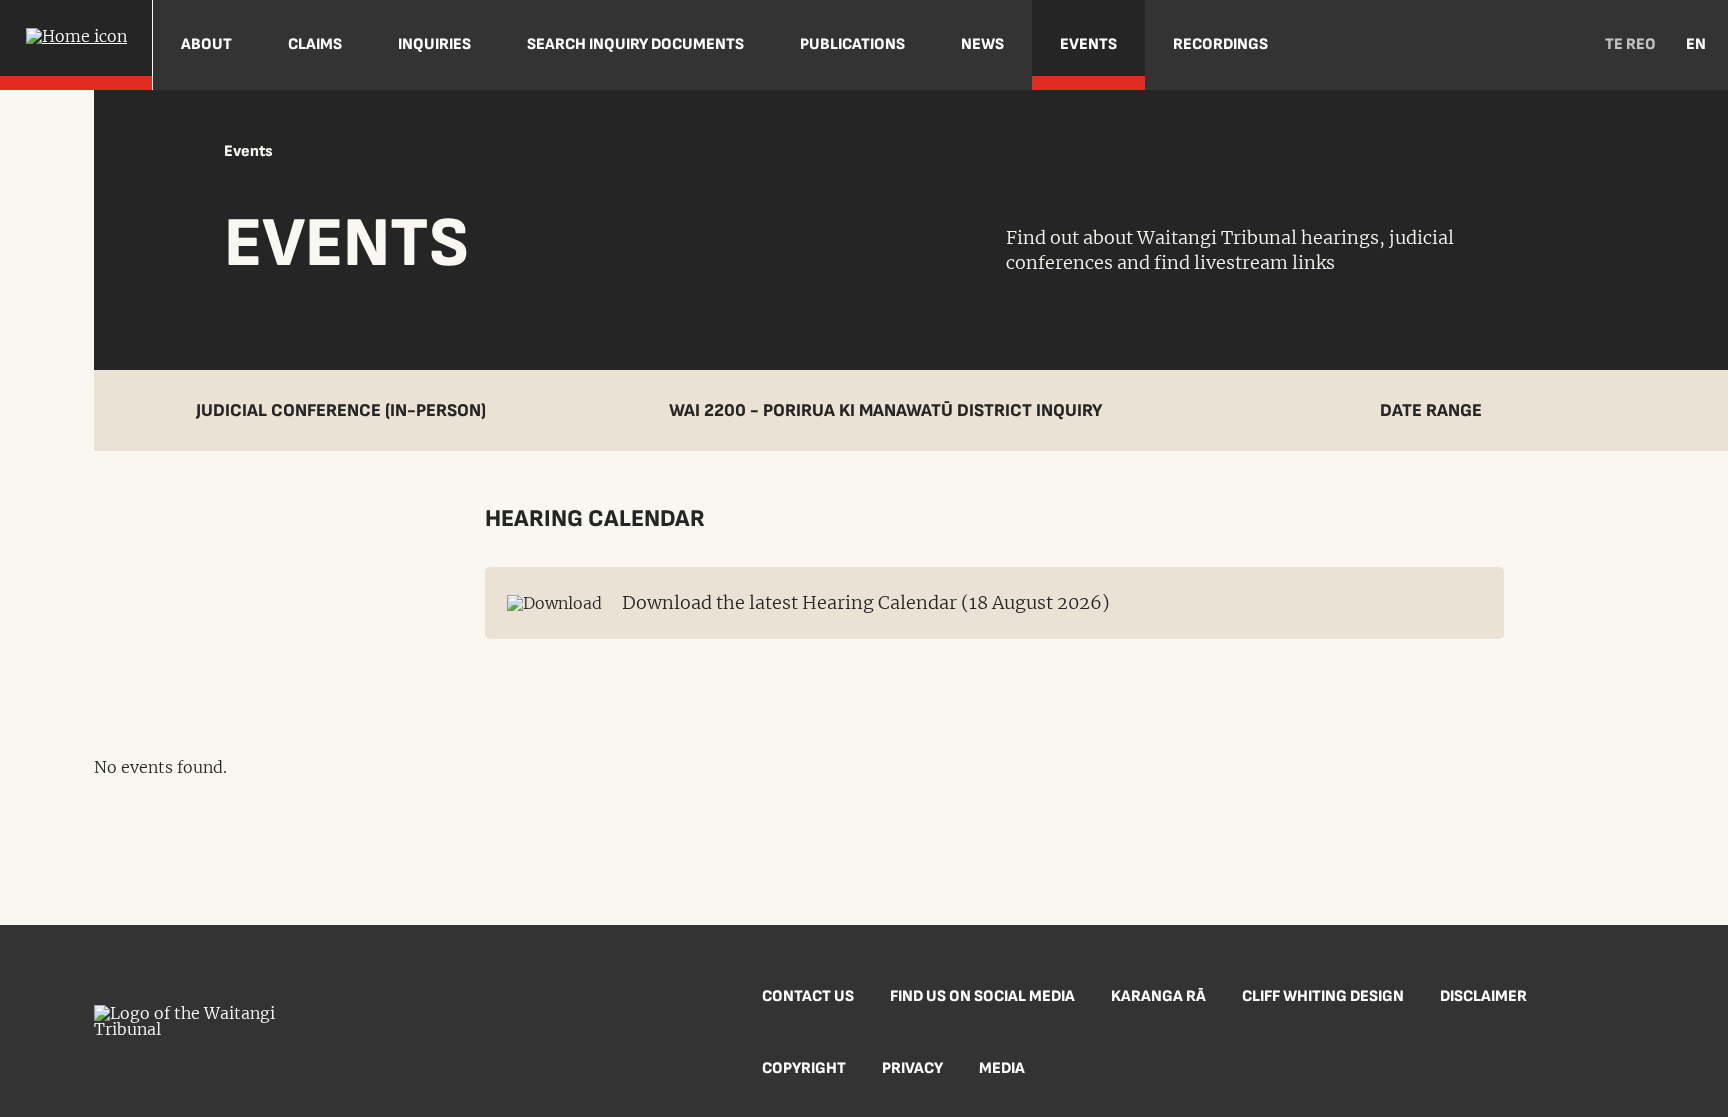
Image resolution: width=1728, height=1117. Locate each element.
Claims (315, 44)
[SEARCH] (1559, 45)
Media (1002, 1068)
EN (1696, 45)
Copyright (804, 1068)
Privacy (912, 1068)
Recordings (1220, 44)
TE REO (1630, 45)
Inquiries (434, 44)
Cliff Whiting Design (1323, 996)
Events (1088, 44)
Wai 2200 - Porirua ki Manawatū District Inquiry (885, 410)
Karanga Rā (1158, 996)
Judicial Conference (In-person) (341, 410)
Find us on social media (982, 996)
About (206, 44)
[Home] (76, 45)
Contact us (808, 996)
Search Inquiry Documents (635, 44)
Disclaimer (1483, 996)
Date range (1431, 410)
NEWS (982, 44)
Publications (852, 44)
